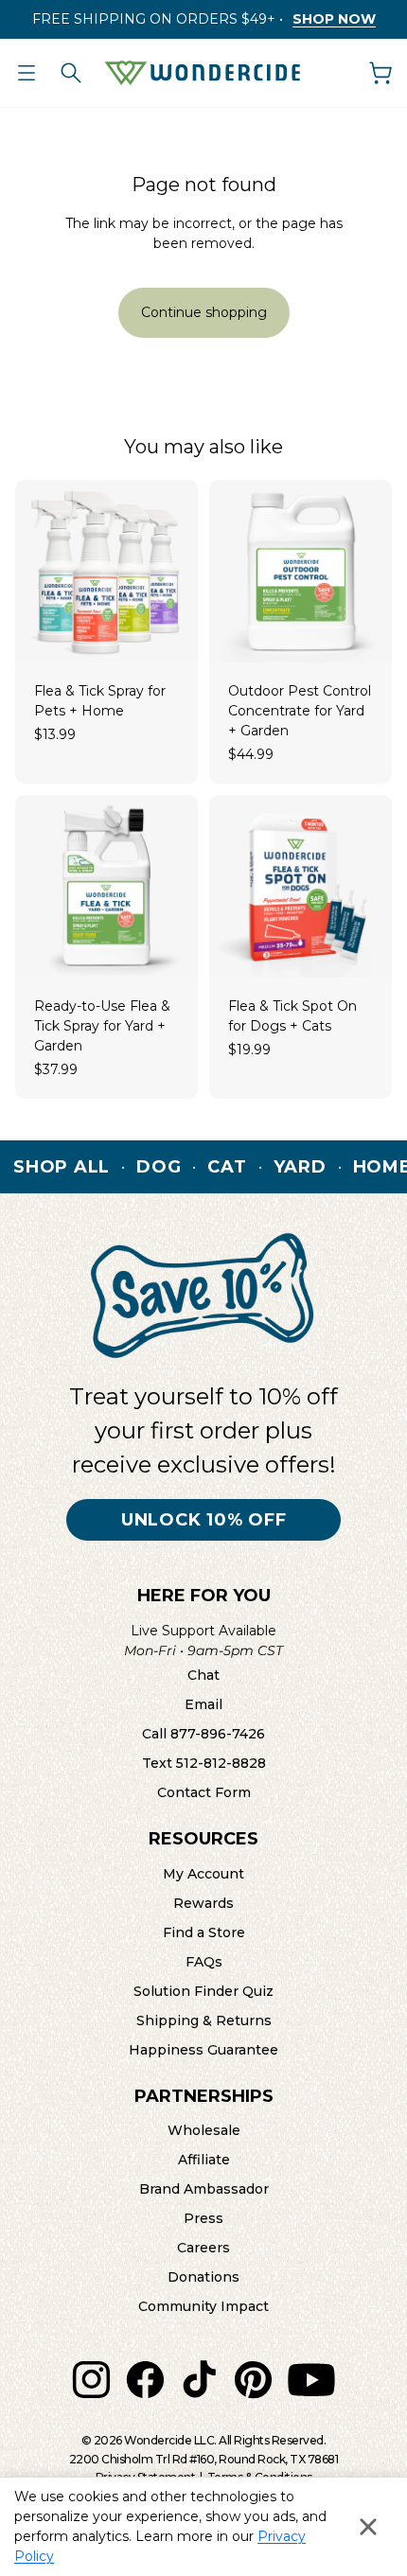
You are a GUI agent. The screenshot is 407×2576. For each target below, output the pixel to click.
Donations (203, 2277)
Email (203, 1704)
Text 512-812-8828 (204, 1763)
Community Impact (203, 2306)
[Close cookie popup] (368, 2527)
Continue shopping (204, 312)
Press (203, 2218)
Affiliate (204, 2160)
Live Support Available (203, 1641)
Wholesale (204, 2130)
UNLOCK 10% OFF (204, 1520)
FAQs (204, 1962)
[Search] (71, 73)
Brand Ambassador (204, 2189)
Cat (227, 1167)
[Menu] (27, 73)
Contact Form (204, 1792)
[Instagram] (91, 2380)
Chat (203, 1675)
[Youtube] (311, 2380)
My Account (203, 1874)
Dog (159, 1167)
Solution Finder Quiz (203, 1991)
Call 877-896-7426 (203, 1734)
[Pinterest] (253, 2380)
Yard (300, 1167)
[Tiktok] (199, 2380)
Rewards (203, 1903)
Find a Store (204, 1932)
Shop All (62, 1167)
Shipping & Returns (204, 2020)
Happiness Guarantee (203, 2050)
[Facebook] (145, 2380)
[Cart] (380, 73)
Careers (203, 2248)
